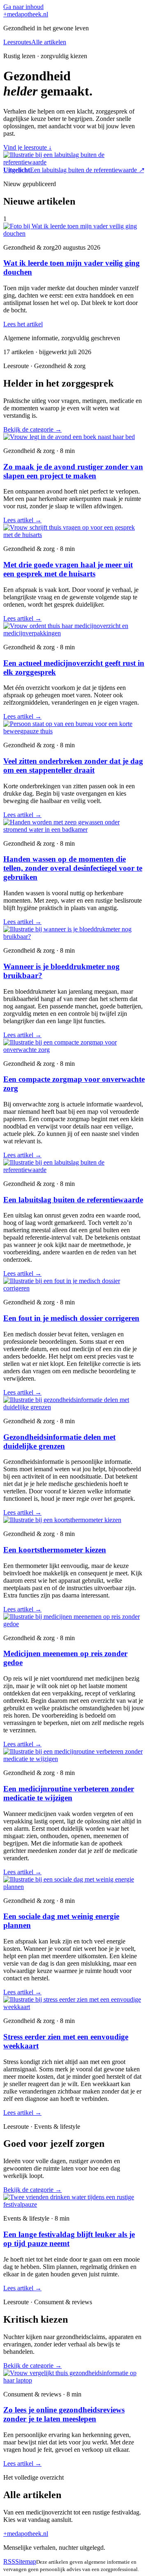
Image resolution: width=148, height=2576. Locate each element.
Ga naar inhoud (23, 7)
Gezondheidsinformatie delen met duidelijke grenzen (59, 1442)
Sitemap (26, 2561)
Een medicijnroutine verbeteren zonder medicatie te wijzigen (69, 1793)
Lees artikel (22, 520)
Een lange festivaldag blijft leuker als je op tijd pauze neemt (69, 2239)
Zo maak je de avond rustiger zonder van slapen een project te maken (73, 471)
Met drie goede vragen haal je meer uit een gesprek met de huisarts (68, 569)
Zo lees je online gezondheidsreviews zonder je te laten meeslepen (64, 2414)
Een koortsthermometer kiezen (55, 1550)
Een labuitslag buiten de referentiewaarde (73, 1200)
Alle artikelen (49, 42)
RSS (9, 2561)
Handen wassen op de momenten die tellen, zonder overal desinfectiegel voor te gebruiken (73, 868)
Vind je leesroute (28, 147)
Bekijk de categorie (32, 429)
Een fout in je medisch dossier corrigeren (71, 1318)
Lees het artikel (23, 324)
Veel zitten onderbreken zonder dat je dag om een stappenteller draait (73, 766)
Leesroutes (17, 42)
